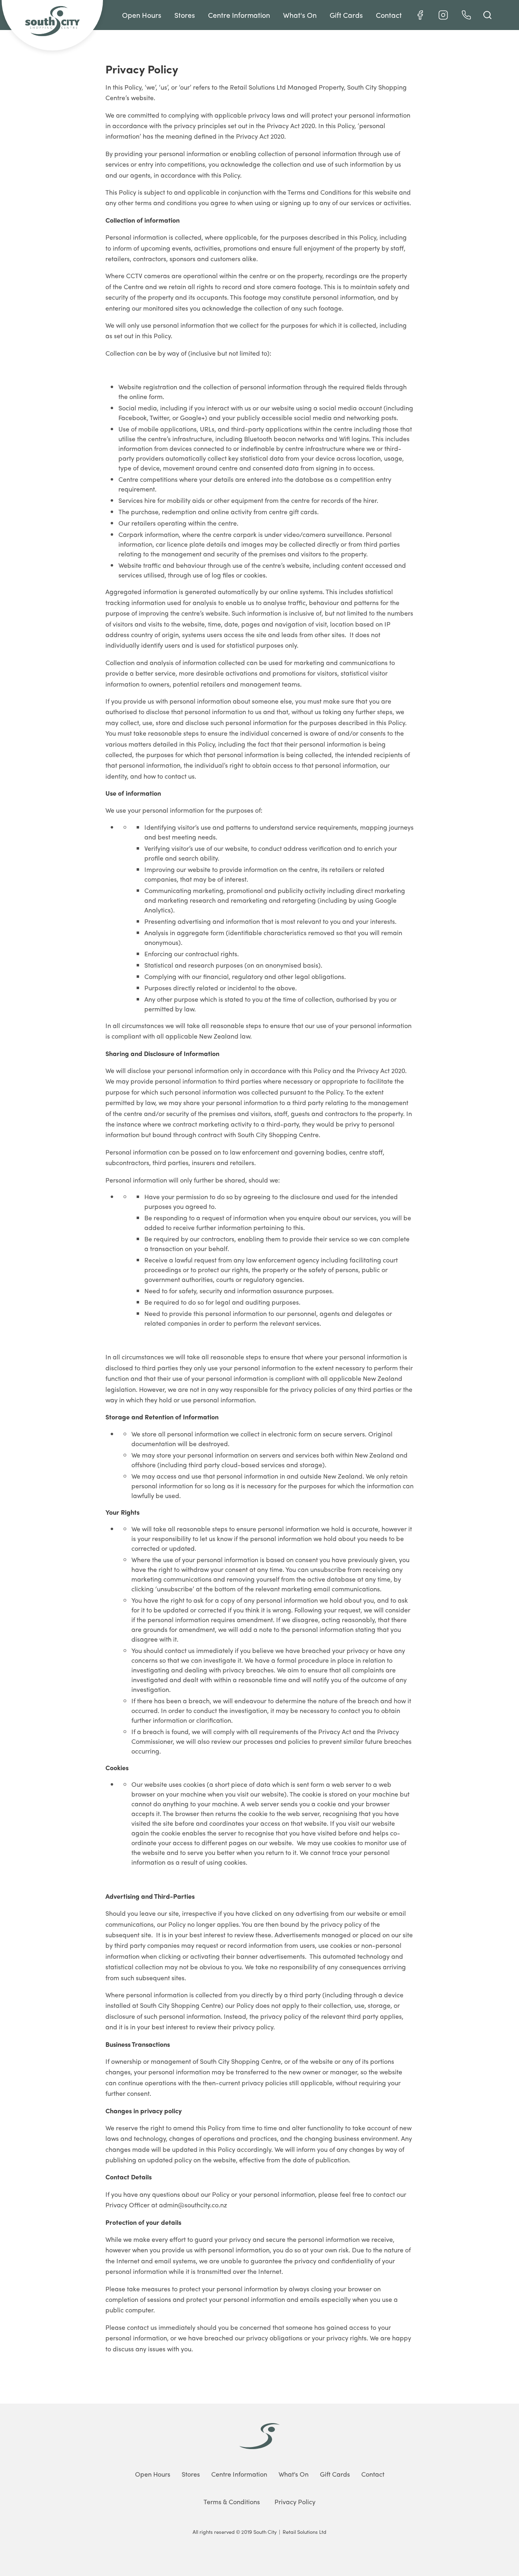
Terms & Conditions (232, 2502)
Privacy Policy (295, 2502)
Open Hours (142, 15)
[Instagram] (443, 15)
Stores (185, 15)
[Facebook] (420, 15)
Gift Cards (346, 15)
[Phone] (466, 15)
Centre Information (239, 15)
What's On (300, 15)
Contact (389, 15)
